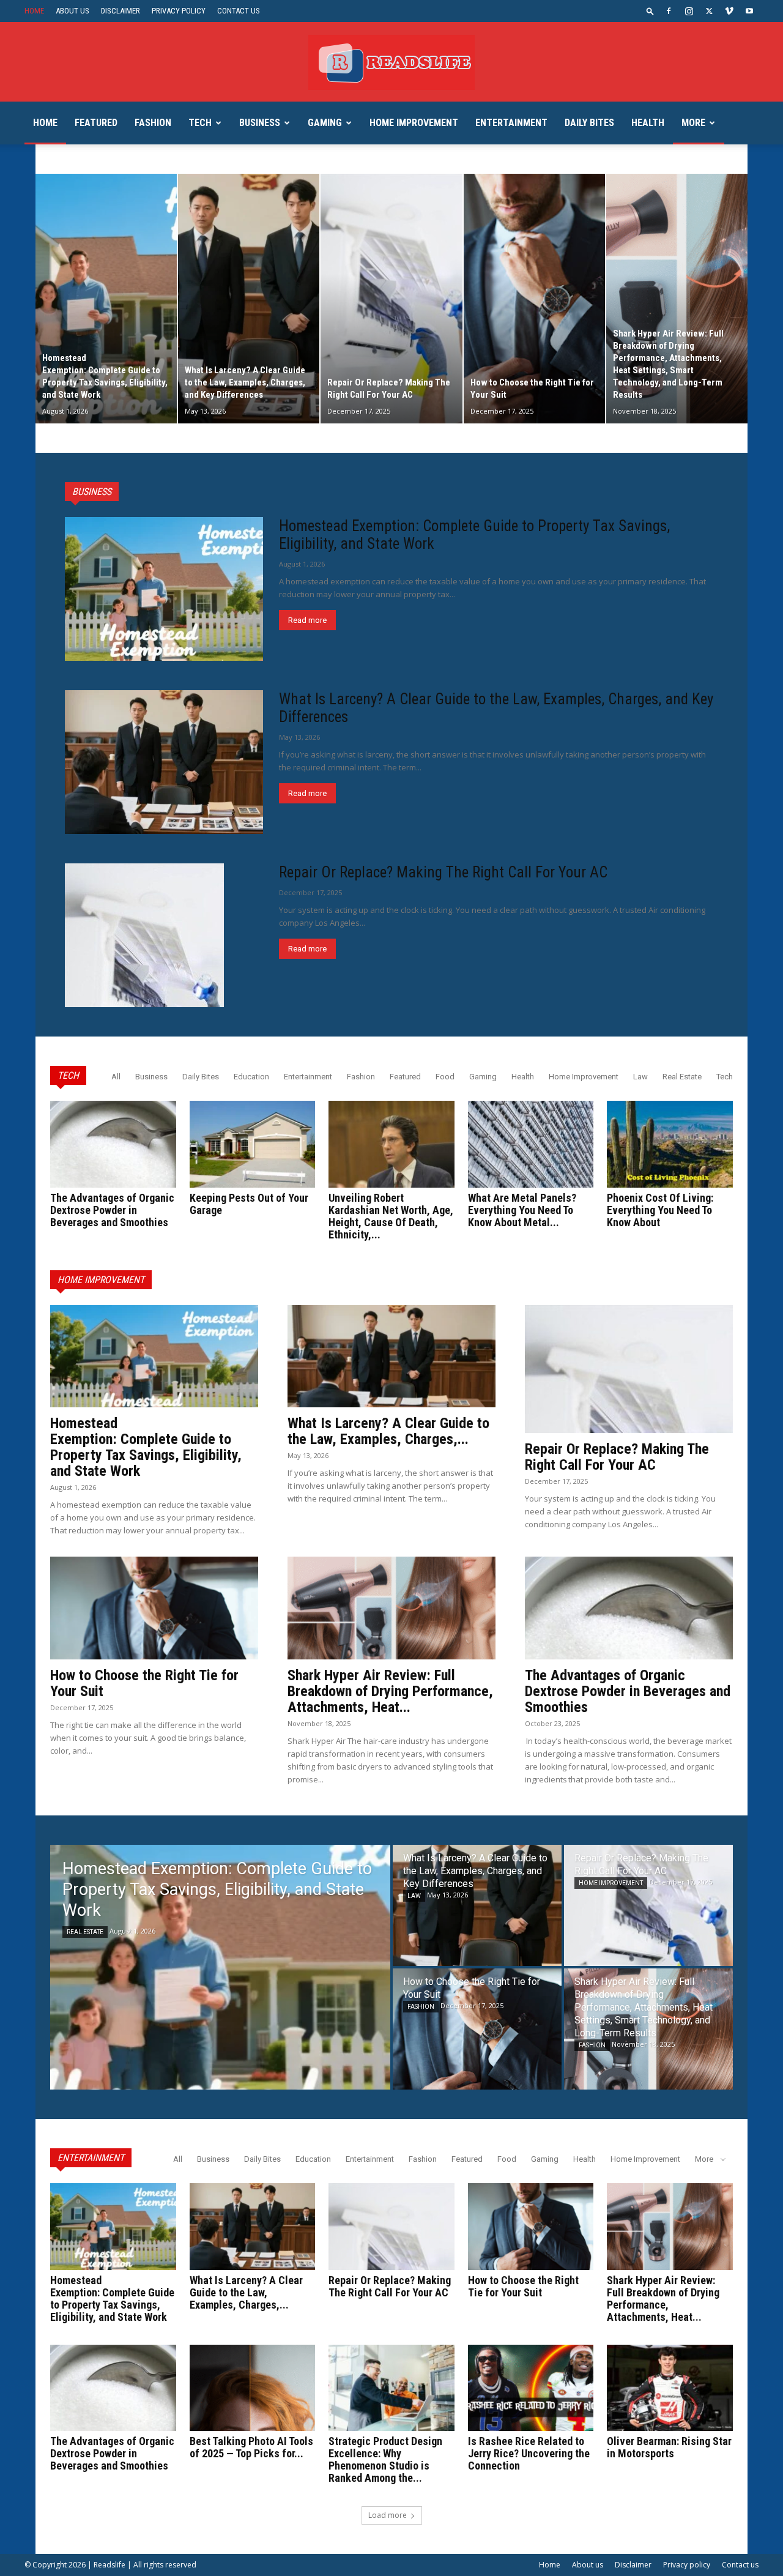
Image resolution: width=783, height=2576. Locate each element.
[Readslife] (391, 62)
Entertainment (511, 123)
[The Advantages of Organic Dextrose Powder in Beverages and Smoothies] (113, 1144)
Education (251, 1077)
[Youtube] (749, 11)
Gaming (325, 123)
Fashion (153, 123)
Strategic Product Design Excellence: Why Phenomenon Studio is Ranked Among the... (385, 2459)
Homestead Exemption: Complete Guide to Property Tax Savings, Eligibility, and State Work (146, 1447)
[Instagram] (689, 11)
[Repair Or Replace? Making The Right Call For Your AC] (391, 299)
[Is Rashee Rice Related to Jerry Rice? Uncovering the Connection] (531, 2388)
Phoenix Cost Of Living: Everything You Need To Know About (660, 1210)
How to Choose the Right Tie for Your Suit (144, 1683)
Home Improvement (414, 123)
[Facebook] (669, 11)
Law (640, 1077)
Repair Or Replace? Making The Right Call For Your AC (443, 872)
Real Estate (682, 1077)
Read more (307, 620)
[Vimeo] (729, 11)
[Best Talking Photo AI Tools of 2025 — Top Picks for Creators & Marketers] (253, 2388)
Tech (200, 123)
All (116, 1077)
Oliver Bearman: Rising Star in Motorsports (669, 2447)
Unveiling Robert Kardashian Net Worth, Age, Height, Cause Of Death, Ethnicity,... (391, 1216)
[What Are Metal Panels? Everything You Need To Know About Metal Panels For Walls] (531, 1144)
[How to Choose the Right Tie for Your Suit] (534, 299)
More (693, 123)
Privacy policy (179, 11)
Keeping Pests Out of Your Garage (249, 1204)
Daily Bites (589, 123)
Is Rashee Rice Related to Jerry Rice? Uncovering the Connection (529, 2453)
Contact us (239, 11)
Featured (96, 123)
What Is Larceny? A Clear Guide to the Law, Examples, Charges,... (388, 1431)
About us (72, 11)
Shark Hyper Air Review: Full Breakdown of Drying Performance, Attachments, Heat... (390, 1691)
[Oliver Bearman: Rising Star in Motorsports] (670, 2388)
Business (260, 123)
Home (34, 11)
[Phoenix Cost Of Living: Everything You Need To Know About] (670, 1144)
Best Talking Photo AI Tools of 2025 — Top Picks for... (251, 2447)
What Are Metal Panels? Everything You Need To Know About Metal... (522, 1210)
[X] (709, 11)
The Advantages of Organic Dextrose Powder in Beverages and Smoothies (112, 1210)
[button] (650, 11)
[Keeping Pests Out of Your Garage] (253, 1144)
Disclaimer (121, 11)
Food (445, 1077)
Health (648, 123)
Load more (388, 2515)
